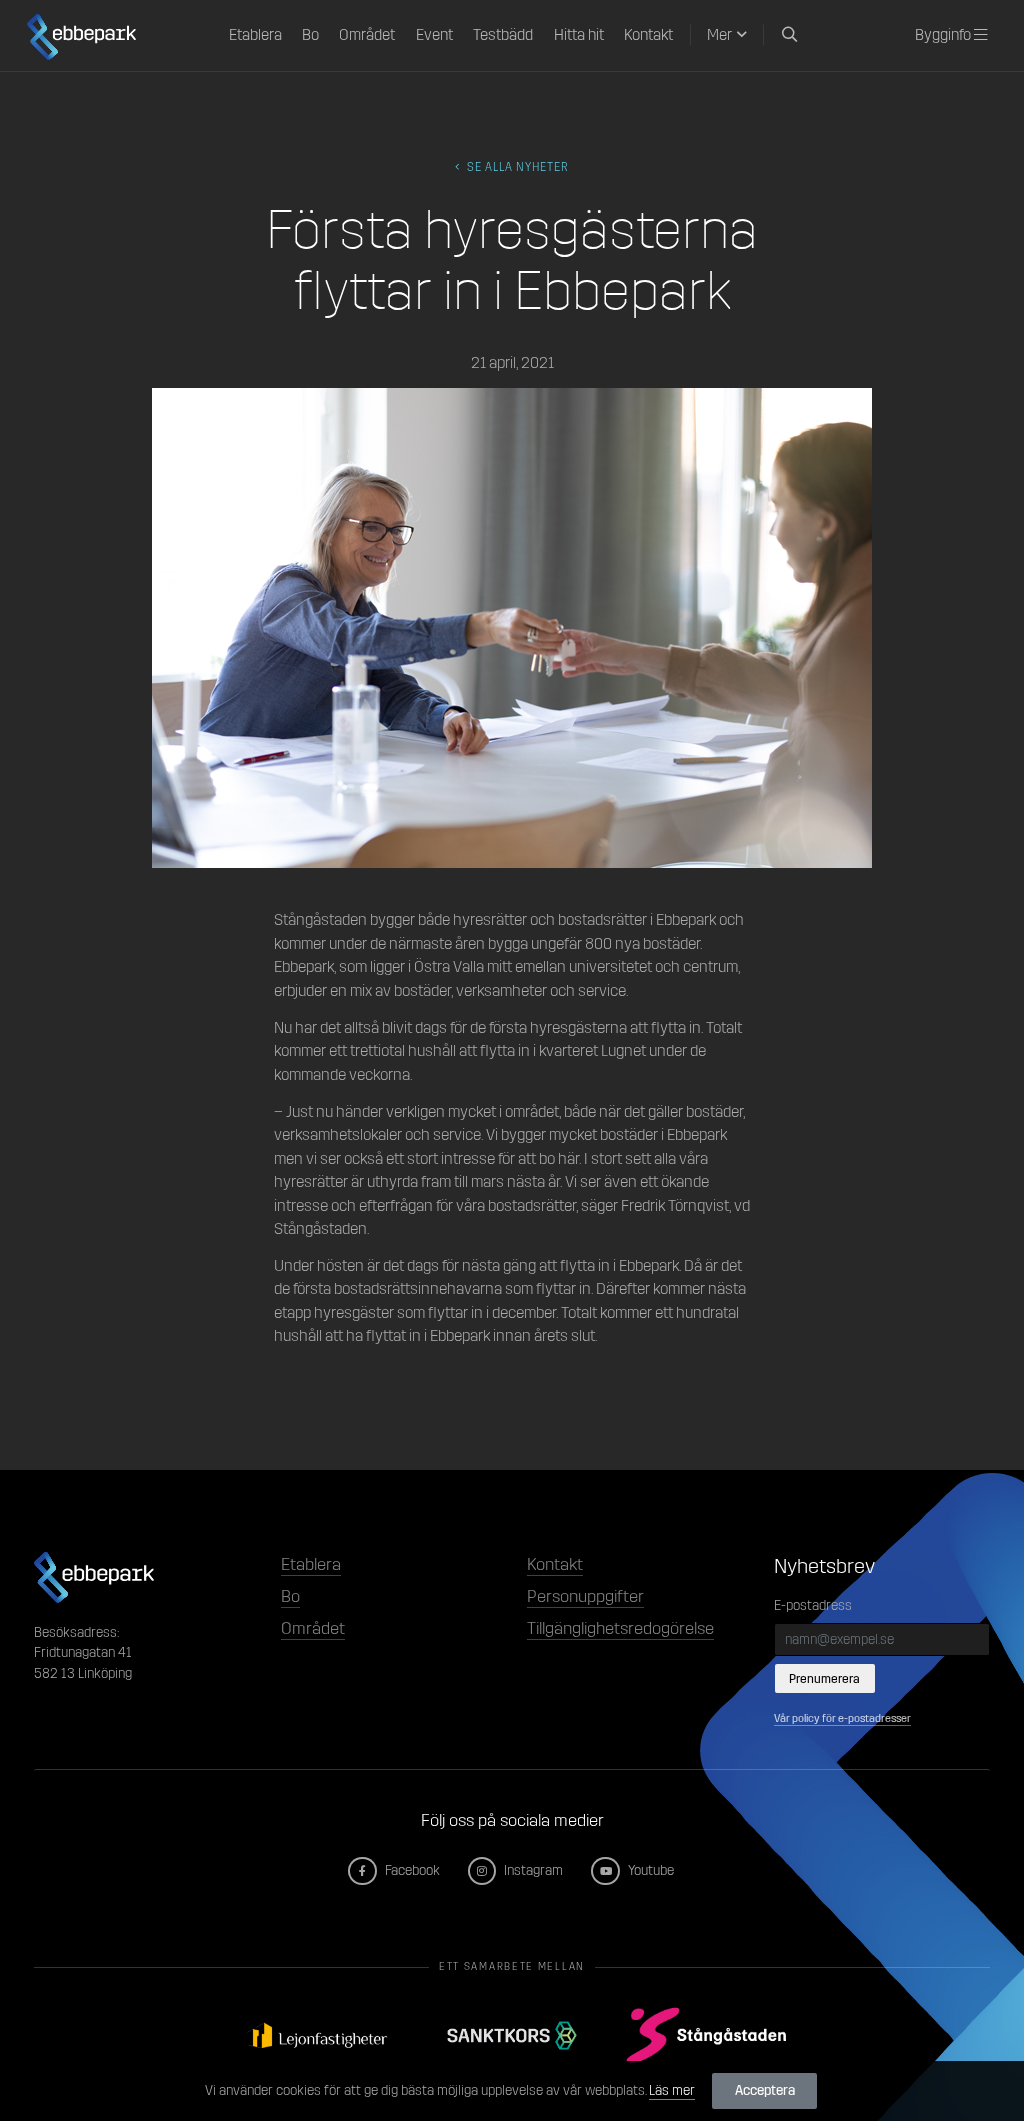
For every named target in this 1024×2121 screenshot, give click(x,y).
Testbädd (503, 35)
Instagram (532, 1870)
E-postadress (813, 1605)
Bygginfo (944, 35)
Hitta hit (579, 35)
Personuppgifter (585, 1596)
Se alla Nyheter (516, 167)
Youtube (649, 1870)
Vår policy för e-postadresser (842, 1718)
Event (434, 35)
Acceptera (765, 2090)
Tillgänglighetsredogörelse (620, 1628)
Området (367, 35)
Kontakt (648, 35)
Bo (310, 35)
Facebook (410, 1870)
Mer (719, 35)
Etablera (255, 35)
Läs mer (672, 2090)
